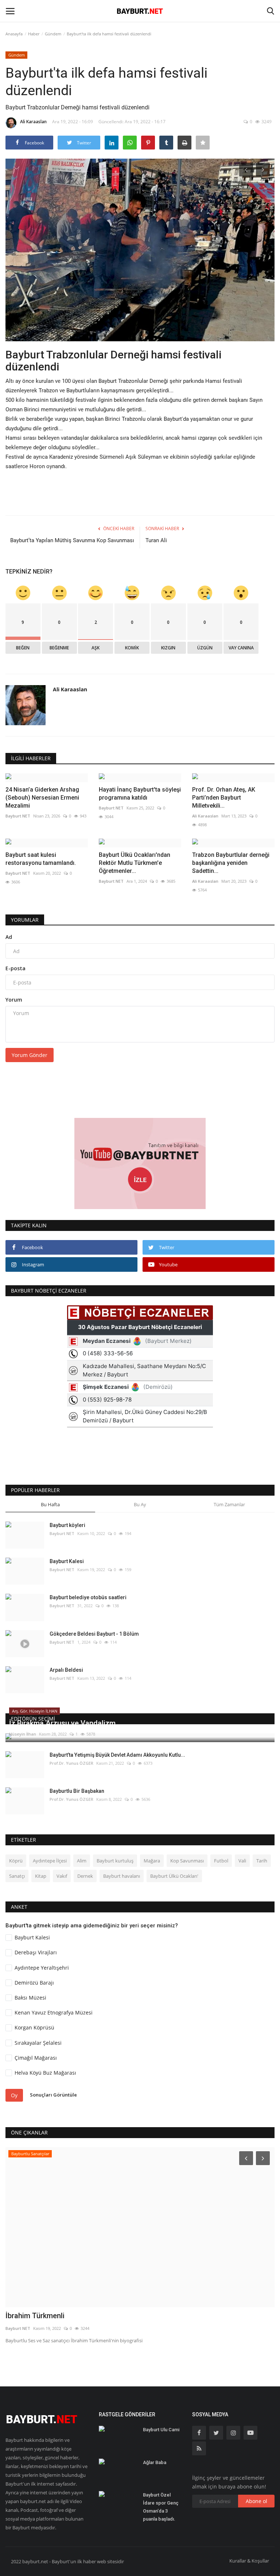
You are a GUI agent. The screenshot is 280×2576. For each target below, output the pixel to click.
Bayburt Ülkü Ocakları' (174, 1876)
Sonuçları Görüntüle (53, 2095)
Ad (9, 937)
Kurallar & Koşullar (249, 2561)
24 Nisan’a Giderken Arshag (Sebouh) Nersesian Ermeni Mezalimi (42, 798)
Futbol (221, 1861)
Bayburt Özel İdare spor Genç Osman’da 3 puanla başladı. (161, 2507)
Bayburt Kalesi (67, 1561)
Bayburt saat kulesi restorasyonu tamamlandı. (41, 859)
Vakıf (62, 1876)
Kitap (41, 1876)
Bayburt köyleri (67, 1525)
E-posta (15, 968)
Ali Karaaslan (33, 122)
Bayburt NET (18, 816)
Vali (242, 1861)
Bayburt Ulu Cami (161, 2430)
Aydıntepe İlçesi (50, 1861)
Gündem (53, 34)
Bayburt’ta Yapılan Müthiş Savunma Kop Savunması (72, 540)
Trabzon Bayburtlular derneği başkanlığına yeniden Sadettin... (231, 863)
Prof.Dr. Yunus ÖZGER (71, 1763)
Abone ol (256, 2501)
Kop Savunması (187, 1861)
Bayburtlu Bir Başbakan (77, 1791)
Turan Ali (156, 540)
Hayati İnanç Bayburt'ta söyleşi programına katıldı (140, 794)
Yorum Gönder (30, 1055)
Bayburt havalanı (122, 1876)
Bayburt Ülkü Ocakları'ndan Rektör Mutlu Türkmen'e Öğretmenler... (135, 863)
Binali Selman (28, 2316)
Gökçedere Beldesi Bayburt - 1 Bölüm (94, 1634)
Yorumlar (25, 920)
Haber (34, 34)
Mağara (152, 1861)
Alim (82, 1861)
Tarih (262, 1861)
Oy (14, 2095)
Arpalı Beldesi (66, 1670)
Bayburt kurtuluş (115, 1861)
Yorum (14, 1000)
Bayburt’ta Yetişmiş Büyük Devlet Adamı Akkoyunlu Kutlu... (117, 1755)
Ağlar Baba (155, 2462)
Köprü (16, 1861)
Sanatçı (17, 1876)
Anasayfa (14, 34)
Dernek (85, 1876)
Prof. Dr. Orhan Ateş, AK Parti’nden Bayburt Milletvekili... (224, 798)
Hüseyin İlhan (23, 1734)
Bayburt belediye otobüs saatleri (88, 1597)
